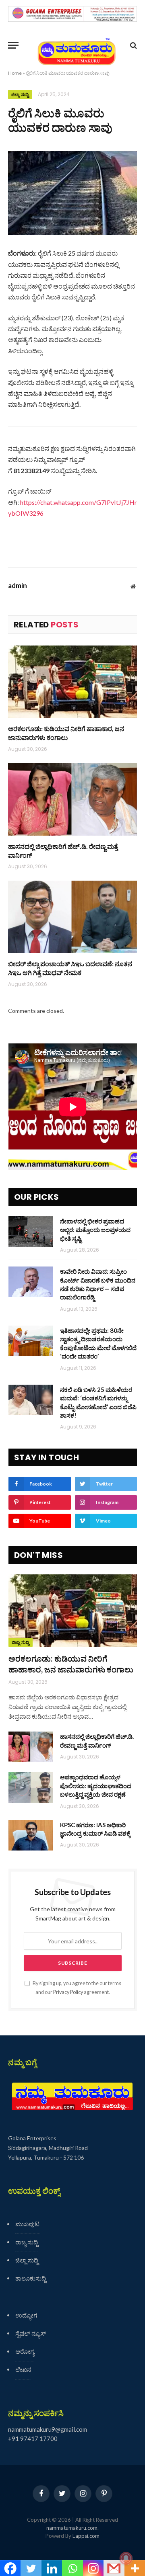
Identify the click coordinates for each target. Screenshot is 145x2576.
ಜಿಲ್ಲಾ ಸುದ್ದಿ (20, 94)
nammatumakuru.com (72, 2528)
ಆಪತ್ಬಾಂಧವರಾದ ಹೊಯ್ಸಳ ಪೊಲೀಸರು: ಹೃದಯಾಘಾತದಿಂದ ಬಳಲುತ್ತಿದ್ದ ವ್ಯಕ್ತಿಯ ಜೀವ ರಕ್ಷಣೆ (96, 1786)
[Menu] (13, 45)
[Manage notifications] (126, 2558)
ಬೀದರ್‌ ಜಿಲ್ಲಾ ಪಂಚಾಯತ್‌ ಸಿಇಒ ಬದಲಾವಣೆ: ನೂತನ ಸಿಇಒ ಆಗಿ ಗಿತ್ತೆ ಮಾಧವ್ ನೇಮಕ (70, 968)
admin (18, 586)
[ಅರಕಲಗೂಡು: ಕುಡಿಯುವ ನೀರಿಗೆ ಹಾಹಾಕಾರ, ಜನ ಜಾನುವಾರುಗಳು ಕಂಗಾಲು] (72, 682)
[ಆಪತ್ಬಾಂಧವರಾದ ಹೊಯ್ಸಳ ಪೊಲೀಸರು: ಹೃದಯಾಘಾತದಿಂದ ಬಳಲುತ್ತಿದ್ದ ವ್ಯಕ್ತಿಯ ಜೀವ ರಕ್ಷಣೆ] (31, 1787)
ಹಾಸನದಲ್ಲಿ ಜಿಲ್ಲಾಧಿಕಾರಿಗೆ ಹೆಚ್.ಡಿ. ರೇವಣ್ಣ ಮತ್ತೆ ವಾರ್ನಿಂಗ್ (63, 851)
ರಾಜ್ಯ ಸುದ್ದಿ (27, 2242)
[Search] (133, 45)
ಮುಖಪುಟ (27, 2224)
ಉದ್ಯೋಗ (26, 2315)
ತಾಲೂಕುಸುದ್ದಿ (31, 2278)
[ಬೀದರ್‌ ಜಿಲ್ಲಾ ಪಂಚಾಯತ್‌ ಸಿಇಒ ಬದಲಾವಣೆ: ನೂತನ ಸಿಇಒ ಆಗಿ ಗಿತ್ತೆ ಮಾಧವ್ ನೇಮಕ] (72, 917)
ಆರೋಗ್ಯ (25, 2351)
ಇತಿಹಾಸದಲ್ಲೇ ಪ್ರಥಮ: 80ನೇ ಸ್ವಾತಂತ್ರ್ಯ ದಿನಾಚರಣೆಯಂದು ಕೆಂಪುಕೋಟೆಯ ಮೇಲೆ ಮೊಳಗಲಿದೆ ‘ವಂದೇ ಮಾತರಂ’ (98, 1343)
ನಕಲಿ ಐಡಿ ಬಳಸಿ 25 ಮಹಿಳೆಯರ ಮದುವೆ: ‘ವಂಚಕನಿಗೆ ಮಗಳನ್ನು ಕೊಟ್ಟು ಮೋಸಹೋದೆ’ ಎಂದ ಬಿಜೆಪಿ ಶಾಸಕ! (98, 1402)
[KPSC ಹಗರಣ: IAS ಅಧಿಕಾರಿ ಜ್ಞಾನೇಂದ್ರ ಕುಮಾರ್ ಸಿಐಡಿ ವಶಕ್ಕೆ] (31, 1835)
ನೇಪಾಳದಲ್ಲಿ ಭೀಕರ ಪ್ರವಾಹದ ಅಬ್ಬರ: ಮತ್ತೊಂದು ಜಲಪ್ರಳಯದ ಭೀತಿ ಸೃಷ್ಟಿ (95, 1230)
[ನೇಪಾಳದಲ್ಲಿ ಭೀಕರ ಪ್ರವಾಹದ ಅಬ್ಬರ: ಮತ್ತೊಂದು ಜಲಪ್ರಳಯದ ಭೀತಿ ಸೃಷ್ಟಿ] (31, 1232)
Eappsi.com (86, 2536)
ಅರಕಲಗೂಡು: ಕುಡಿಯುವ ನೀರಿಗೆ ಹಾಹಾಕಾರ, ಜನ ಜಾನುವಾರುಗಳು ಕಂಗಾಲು (66, 733)
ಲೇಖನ (23, 2369)
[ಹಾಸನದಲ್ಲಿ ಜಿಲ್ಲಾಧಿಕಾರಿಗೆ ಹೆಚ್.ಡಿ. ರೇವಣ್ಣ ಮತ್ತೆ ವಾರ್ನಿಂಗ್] (72, 799)
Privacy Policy (68, 1992)
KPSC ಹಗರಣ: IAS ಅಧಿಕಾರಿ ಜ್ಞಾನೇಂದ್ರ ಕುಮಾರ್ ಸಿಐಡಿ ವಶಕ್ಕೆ (95, 1829)
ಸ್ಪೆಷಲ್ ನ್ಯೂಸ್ (31, 2333)
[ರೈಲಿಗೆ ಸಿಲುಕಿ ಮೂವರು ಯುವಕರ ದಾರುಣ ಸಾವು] (72, 193)
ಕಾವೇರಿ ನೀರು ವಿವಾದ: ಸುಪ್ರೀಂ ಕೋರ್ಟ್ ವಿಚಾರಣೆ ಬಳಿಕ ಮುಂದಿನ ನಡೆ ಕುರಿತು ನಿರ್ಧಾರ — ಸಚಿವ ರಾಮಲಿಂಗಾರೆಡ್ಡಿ (98, 1284)
